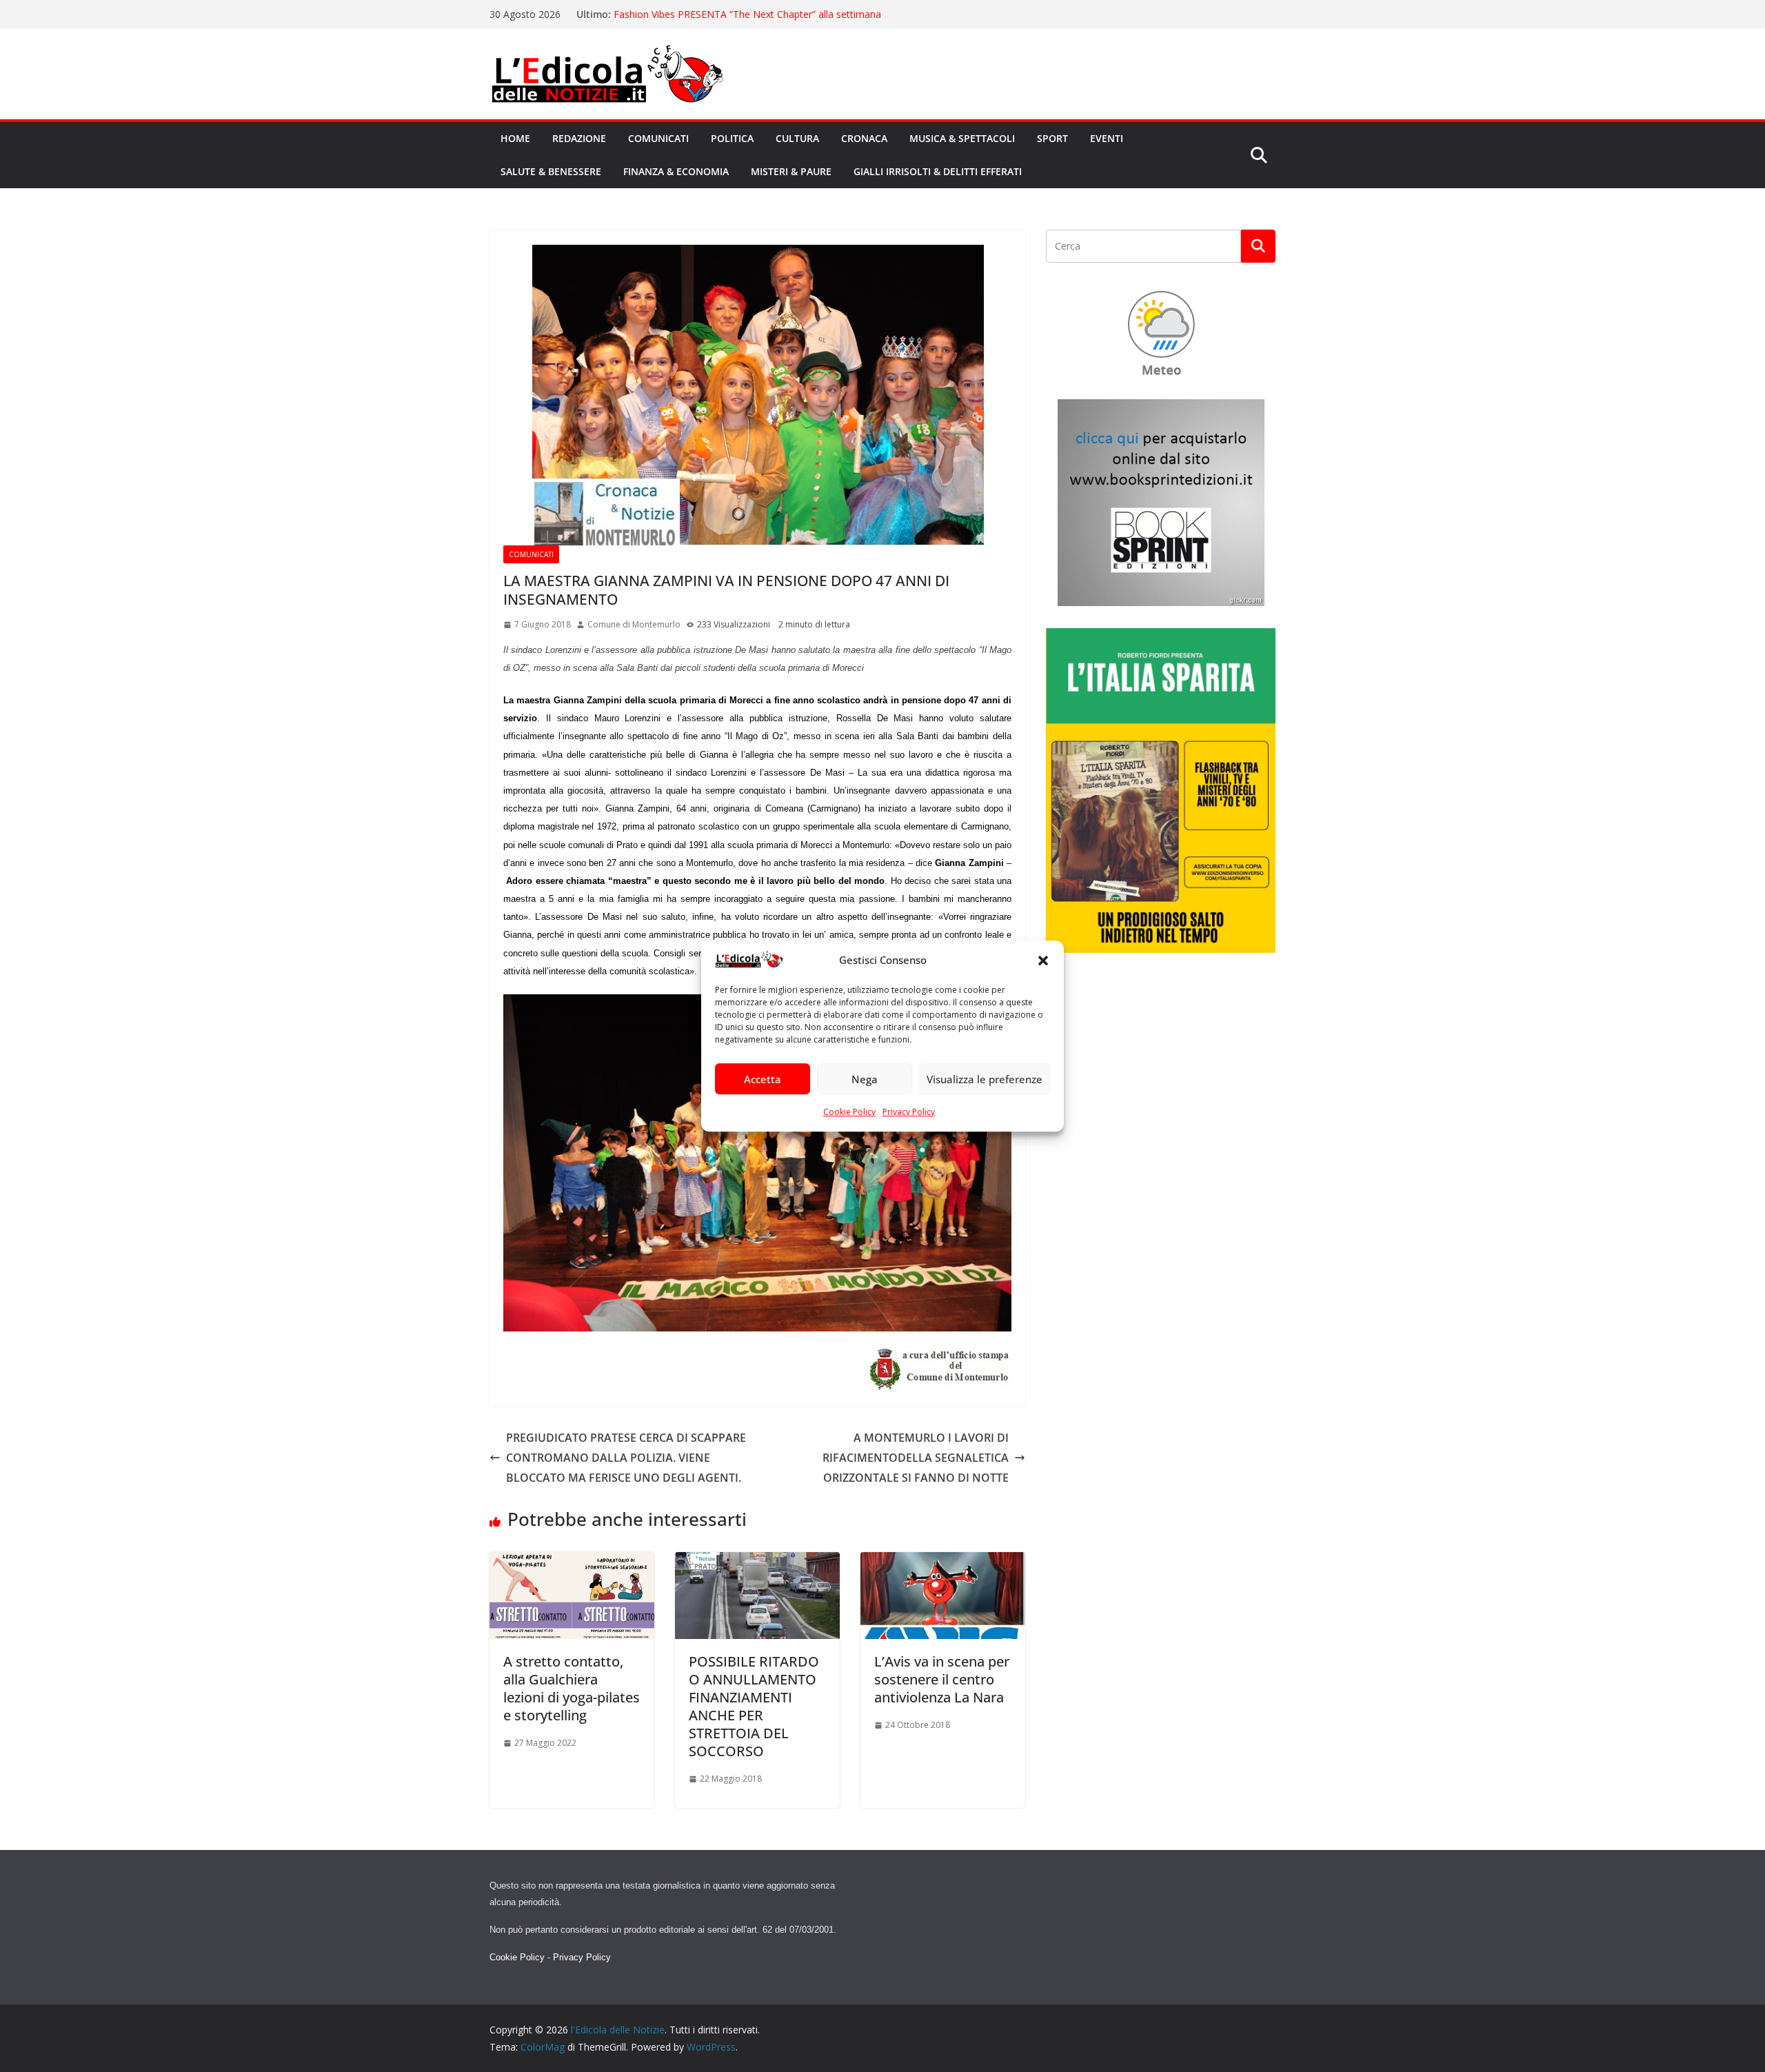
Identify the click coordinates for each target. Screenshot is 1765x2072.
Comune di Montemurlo (634, 624)
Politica (732, 138)
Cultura (797, 138)
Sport (1052, 138)
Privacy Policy (909, 1113)
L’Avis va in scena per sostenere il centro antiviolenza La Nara (942, 1679)
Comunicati (658, 138)
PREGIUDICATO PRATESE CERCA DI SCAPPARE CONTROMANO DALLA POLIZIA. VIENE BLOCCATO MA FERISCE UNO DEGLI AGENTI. (626, 1458)
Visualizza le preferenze (985, 1079)
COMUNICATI (531, 554)
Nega (865, 1079)
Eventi (1107, 138)
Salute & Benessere (551, 171)
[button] (1043, 960)
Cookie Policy (849, 1113)
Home (515, 138)
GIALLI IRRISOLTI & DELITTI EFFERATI (938, 171)
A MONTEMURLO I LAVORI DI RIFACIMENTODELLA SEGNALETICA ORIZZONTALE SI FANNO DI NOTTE (916, 1458)
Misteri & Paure (791, 171)
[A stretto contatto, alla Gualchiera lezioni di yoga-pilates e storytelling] (572, 1562)
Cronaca (864, 138)
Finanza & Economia (676, 171)
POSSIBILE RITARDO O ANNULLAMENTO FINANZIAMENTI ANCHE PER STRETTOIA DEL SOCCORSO (754, 1706)
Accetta (763, 1079)
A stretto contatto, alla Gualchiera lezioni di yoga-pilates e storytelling (572, 1688)
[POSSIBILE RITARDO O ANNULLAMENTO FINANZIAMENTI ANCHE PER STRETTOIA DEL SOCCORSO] (757, 1562)
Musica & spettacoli (962, 138)
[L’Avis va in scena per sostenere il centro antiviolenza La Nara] (943, 1562)
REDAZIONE (579, 138)
